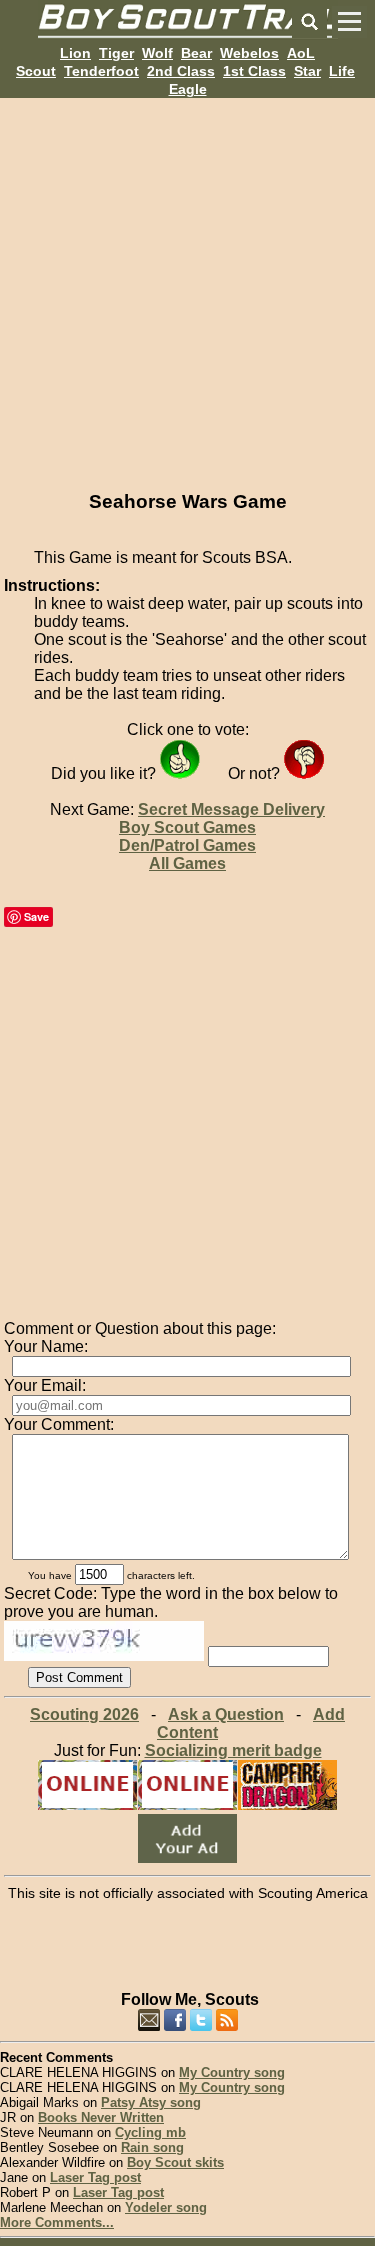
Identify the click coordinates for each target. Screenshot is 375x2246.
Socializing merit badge (233, 1750)
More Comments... (57, 2222)
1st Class (254, 71)
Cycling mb (150, 2132)
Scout (36, 71)
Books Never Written (101, 2117)
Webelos (249, 53)
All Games (187, 863)
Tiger (116, 53)
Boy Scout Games (187, 827)
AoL (301, 53)
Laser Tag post (95, 2177)
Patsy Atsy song (151, 2102)
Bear (196, 53)
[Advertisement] (187, 285)
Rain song (152, 2147)
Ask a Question (226, 1714)
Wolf (157, 53)
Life (342, 71)
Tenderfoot (101, 71)
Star (307, 71)
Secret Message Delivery (231, 809)
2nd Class (181, 71)
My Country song (232, 2072)
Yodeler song (166, 2207)
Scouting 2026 (84, 1714)
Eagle (188, 89)
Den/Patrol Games (187, 845)
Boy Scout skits (175, 2162)
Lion (75, 53)
